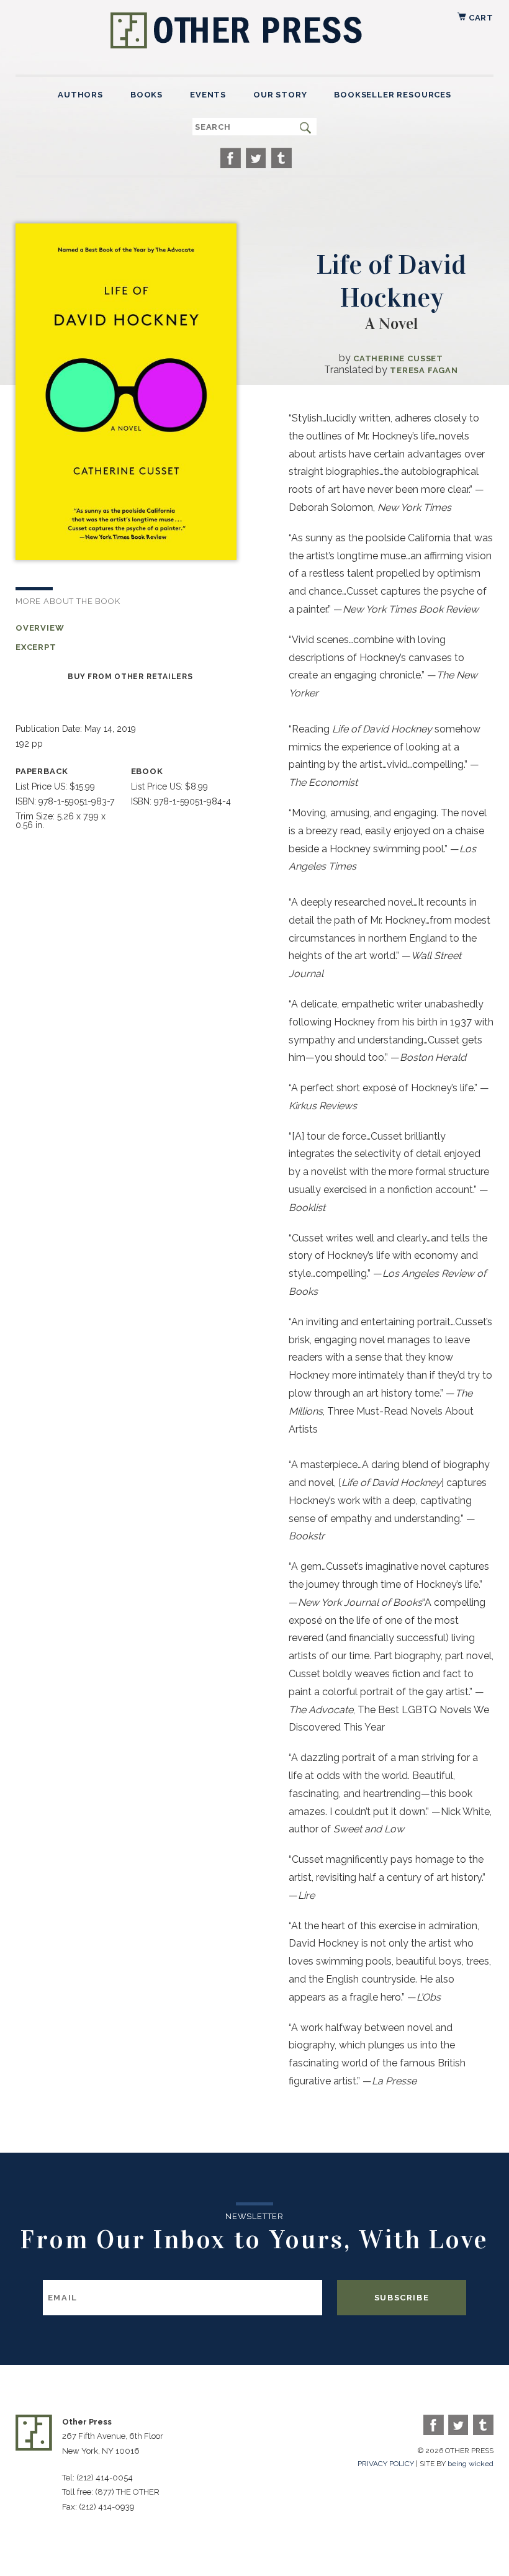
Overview (40, 628)
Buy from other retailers (130, 677)
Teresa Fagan (424, 370)
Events (208, 95)
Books (146, 95)
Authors (80, 95)
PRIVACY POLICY (386, 2464)
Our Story (280, 95)
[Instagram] (282, 158)
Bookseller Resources (392, 95)
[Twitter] (256, 158)
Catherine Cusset (398, 358)
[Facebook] (231, 158)
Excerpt (36, 647)
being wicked (471, 2464)
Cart (480, 18)
